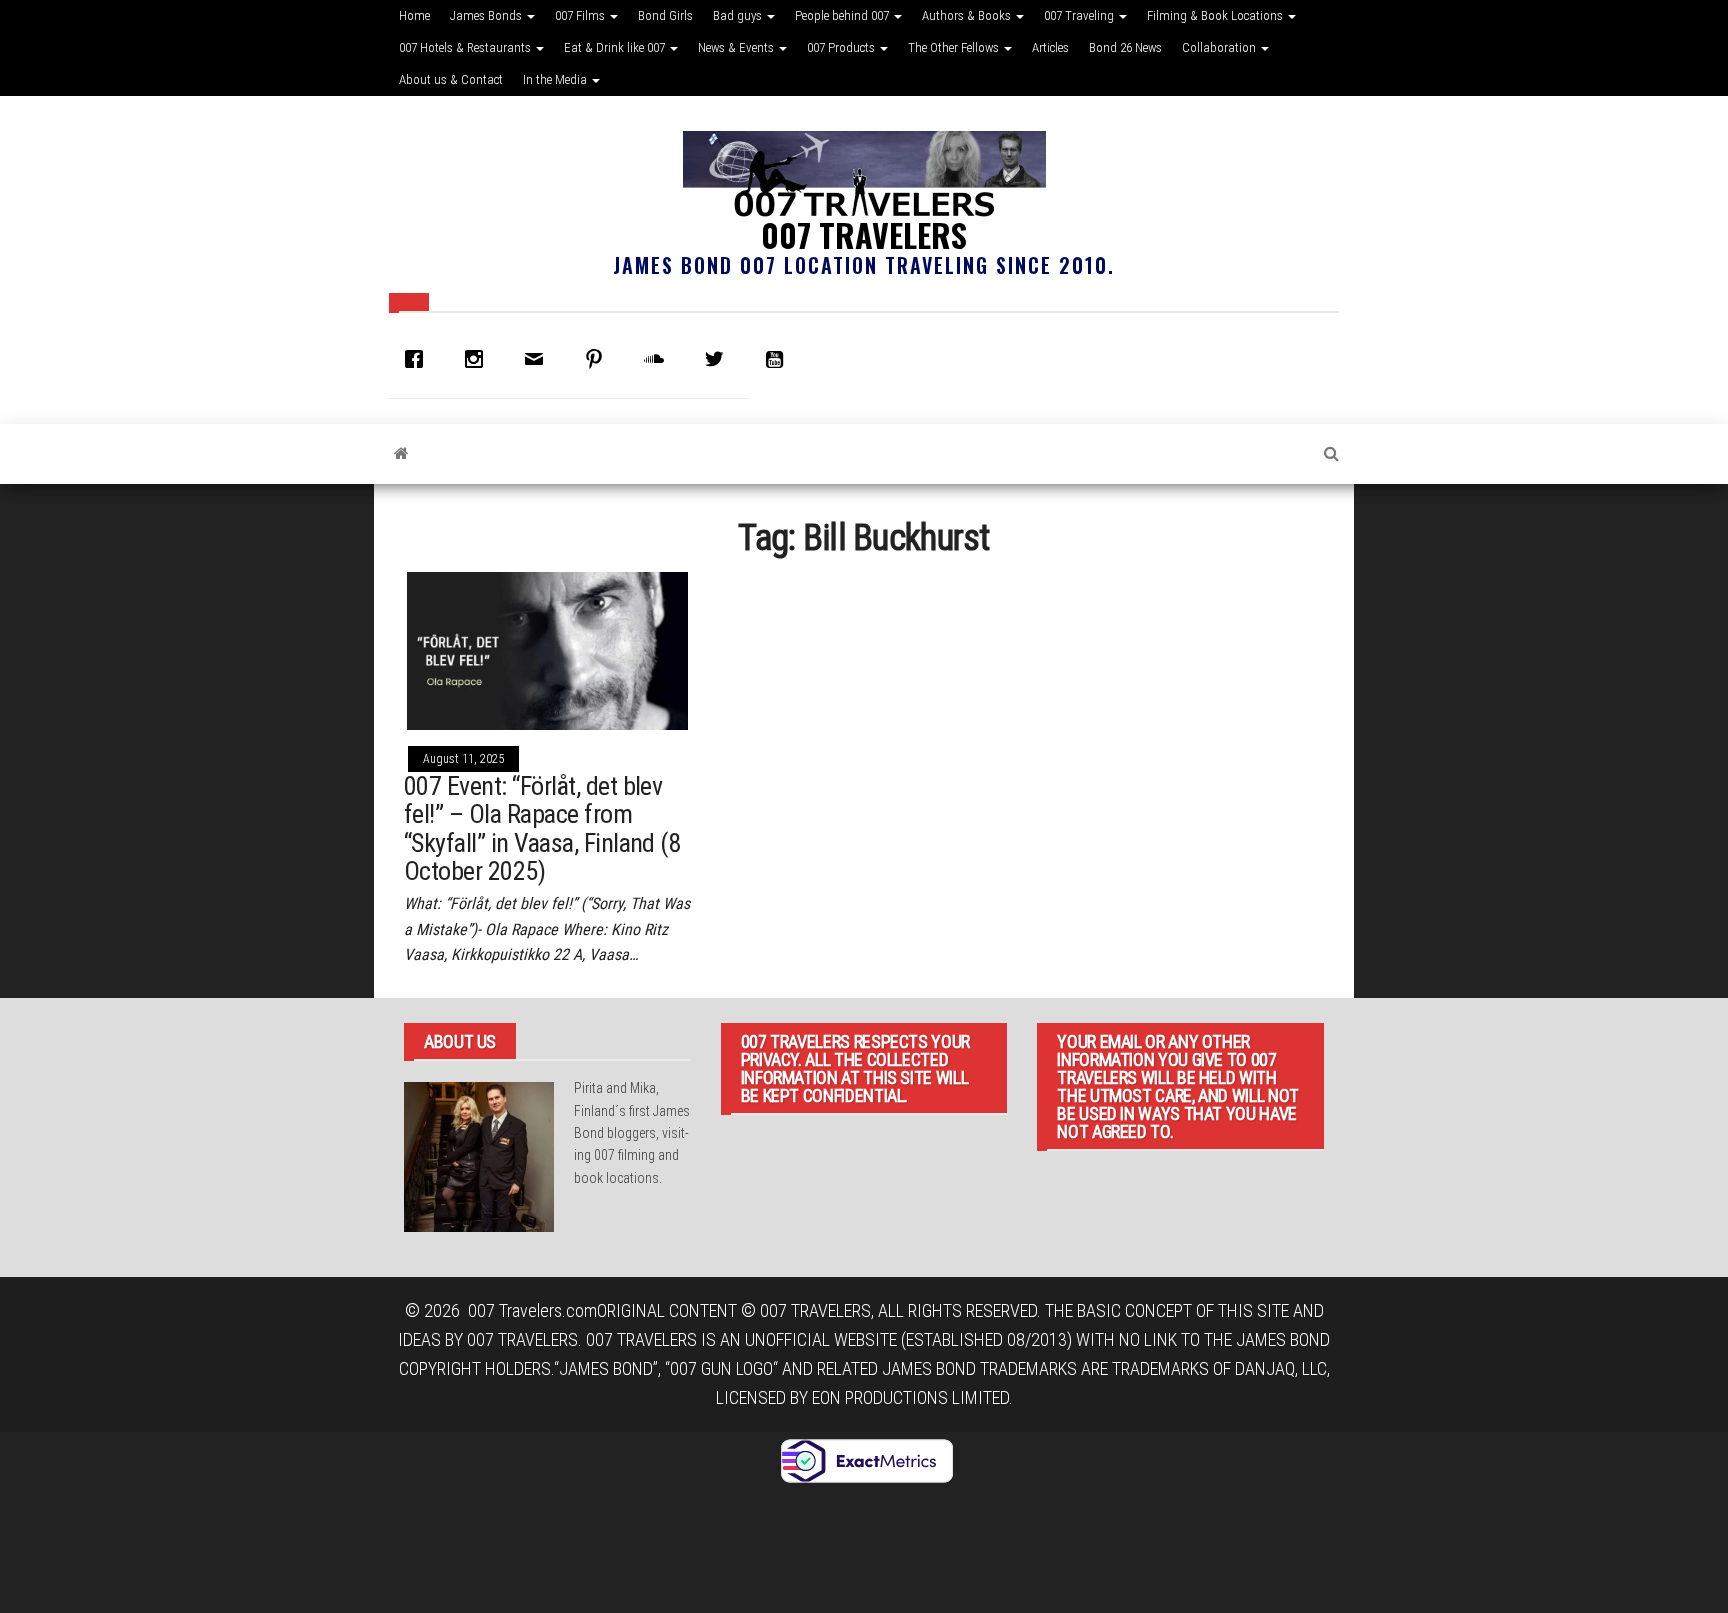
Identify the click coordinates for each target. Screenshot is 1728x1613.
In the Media (556, 79)
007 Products (842, 47)
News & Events (737, 47)
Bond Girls (665, 15)
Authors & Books (968, 15)
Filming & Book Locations (1216, 15)
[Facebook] (419, 359)
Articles (1050, 47)
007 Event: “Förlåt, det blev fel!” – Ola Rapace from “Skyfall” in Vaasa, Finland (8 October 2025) (542, 829)
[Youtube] (779, 359)
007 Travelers (864, 234)
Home (414, 15)
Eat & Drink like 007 (616, 47)
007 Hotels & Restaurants (466, 47)
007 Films (581, 15)
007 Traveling (1080, 15)
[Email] (539, 359)
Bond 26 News (1125, 47)
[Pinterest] (599, 359)
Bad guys (739, 15)
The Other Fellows (955, 47)
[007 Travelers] (401, 454)
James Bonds (487, 15)
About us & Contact (451, 79)
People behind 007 (843, 15)
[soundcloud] (659, 359)
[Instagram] (479, 359)
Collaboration (1220, 47)
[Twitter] (719, 359)
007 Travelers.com (532, 1310)
